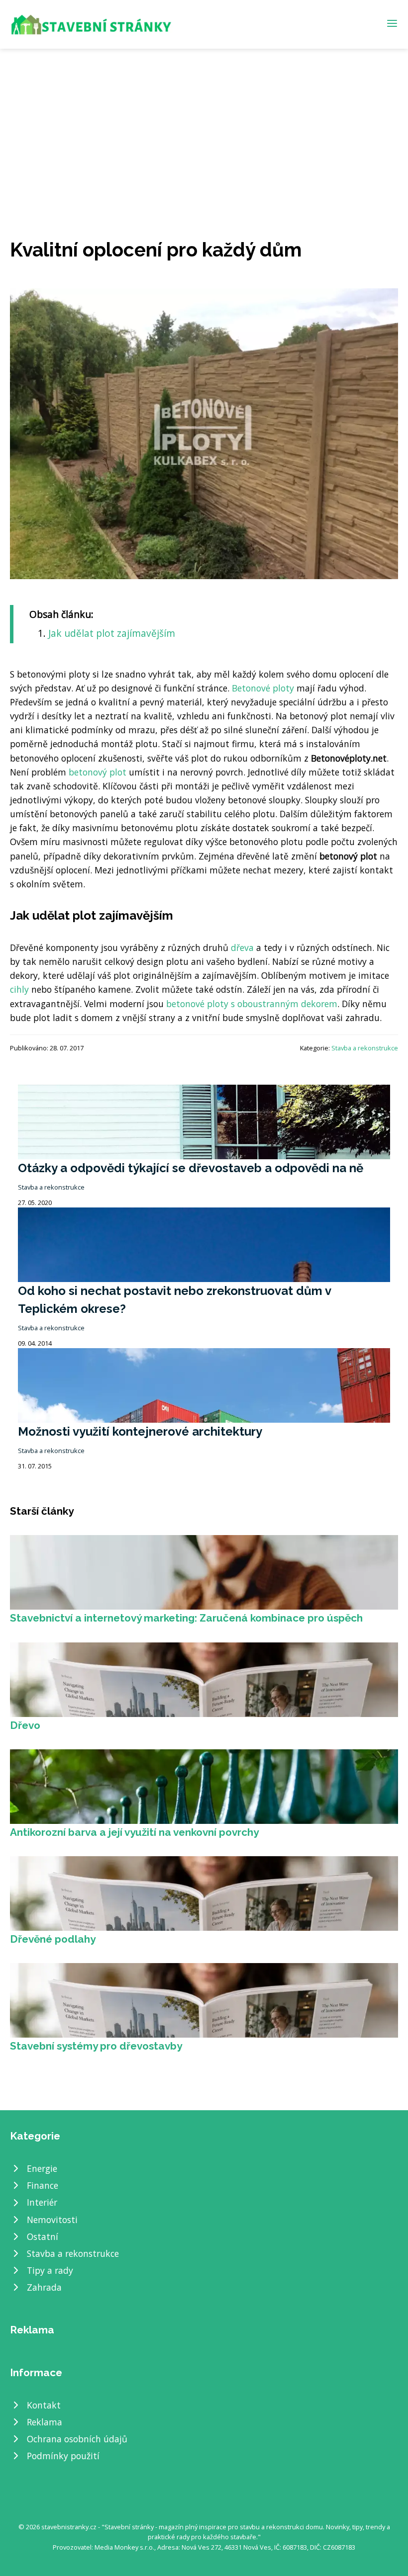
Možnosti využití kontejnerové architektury (140, 1431)
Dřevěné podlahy (53, 1939)
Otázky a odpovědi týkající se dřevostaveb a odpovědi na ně (191, 1168)
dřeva (242, 947)
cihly (19, 989)
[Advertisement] (204, 123)
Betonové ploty (263, 688)
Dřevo (25, 1725)
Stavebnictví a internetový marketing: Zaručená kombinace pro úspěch (186, 1618)
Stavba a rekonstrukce (365, 1048)
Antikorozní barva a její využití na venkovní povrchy (134, 1832)
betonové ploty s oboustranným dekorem (252, 1004)
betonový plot (98, 772)
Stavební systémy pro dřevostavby (96, 2046)
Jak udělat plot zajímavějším (112, 633)
